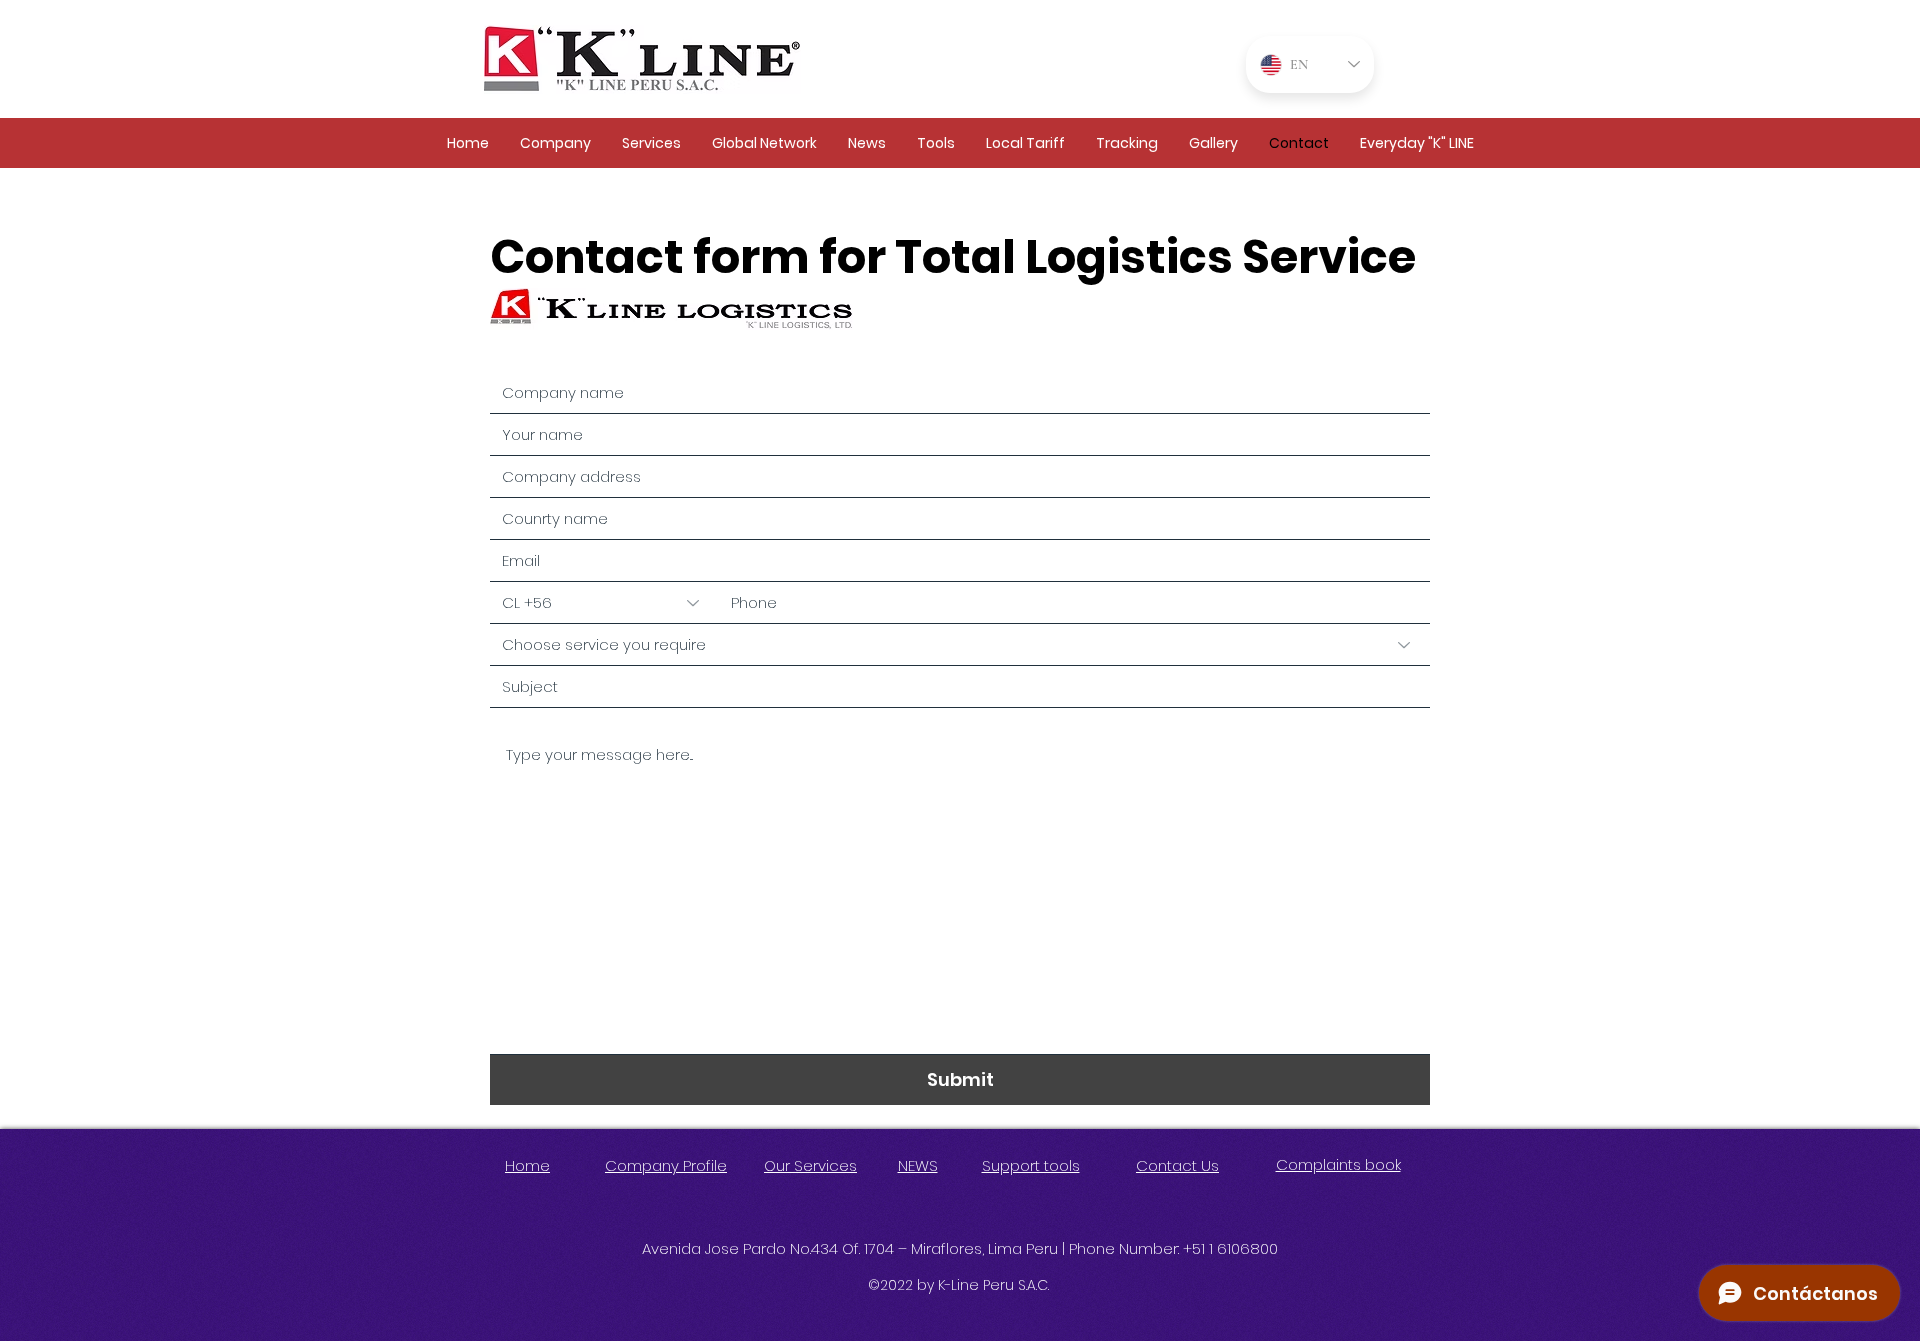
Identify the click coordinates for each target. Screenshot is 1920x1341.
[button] (555, 143)
